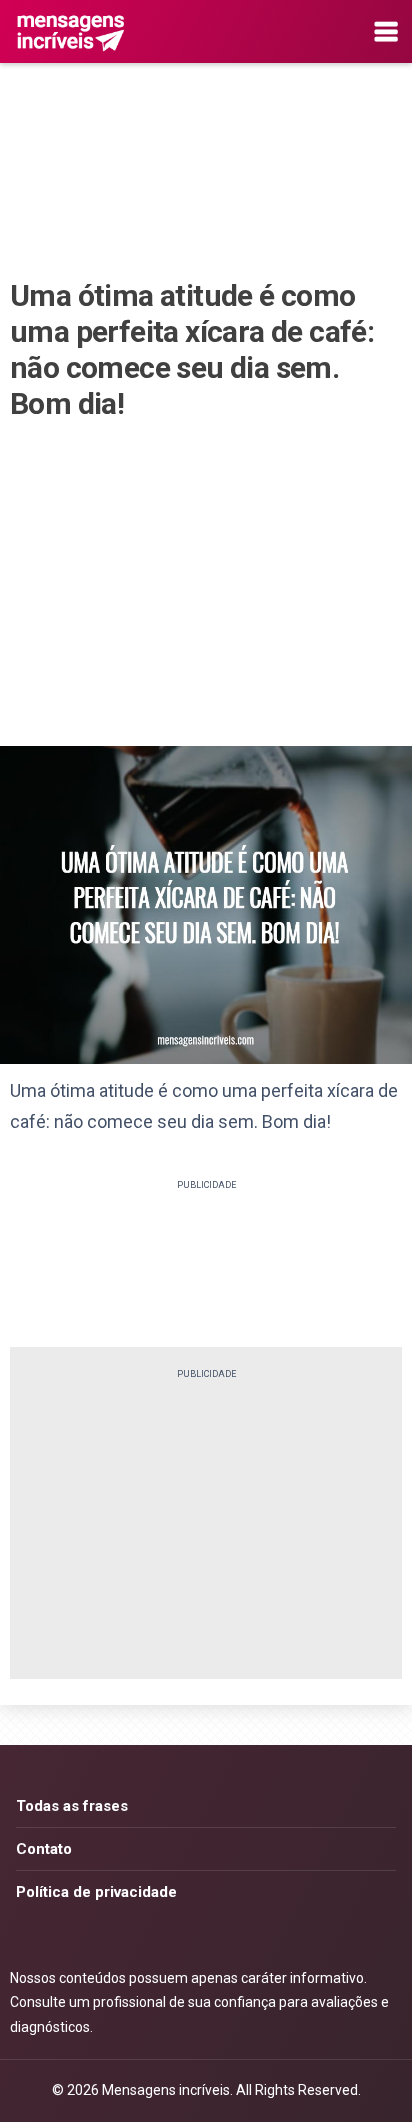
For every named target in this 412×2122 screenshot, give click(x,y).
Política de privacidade (96, 1892)
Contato (44, 1849)
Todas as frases (72, 1806)
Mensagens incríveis (166, 2090)
